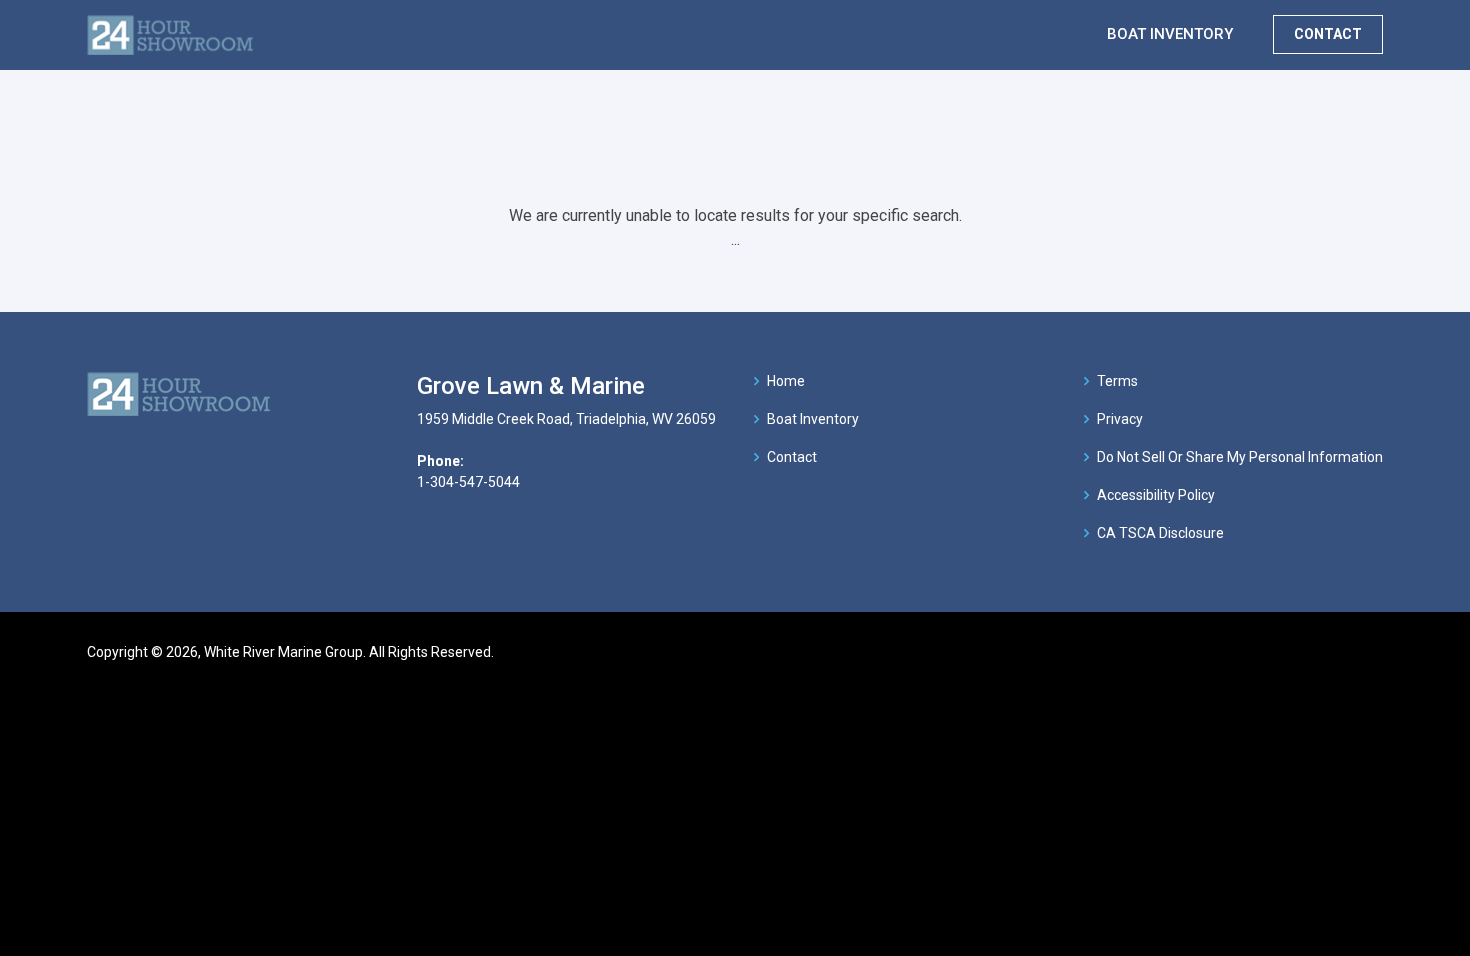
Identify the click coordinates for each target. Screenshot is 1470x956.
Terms (1117, 381)
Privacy (1120, 419)
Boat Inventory (813, 419)
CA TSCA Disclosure (1160, 533)
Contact (792, 457)
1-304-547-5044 (468, 482)
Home (786, 381)
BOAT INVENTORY (1170, 34)
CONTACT (1328, 34)
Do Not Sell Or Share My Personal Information (1240, 457)
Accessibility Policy (1156, 495)
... (735, 239)
